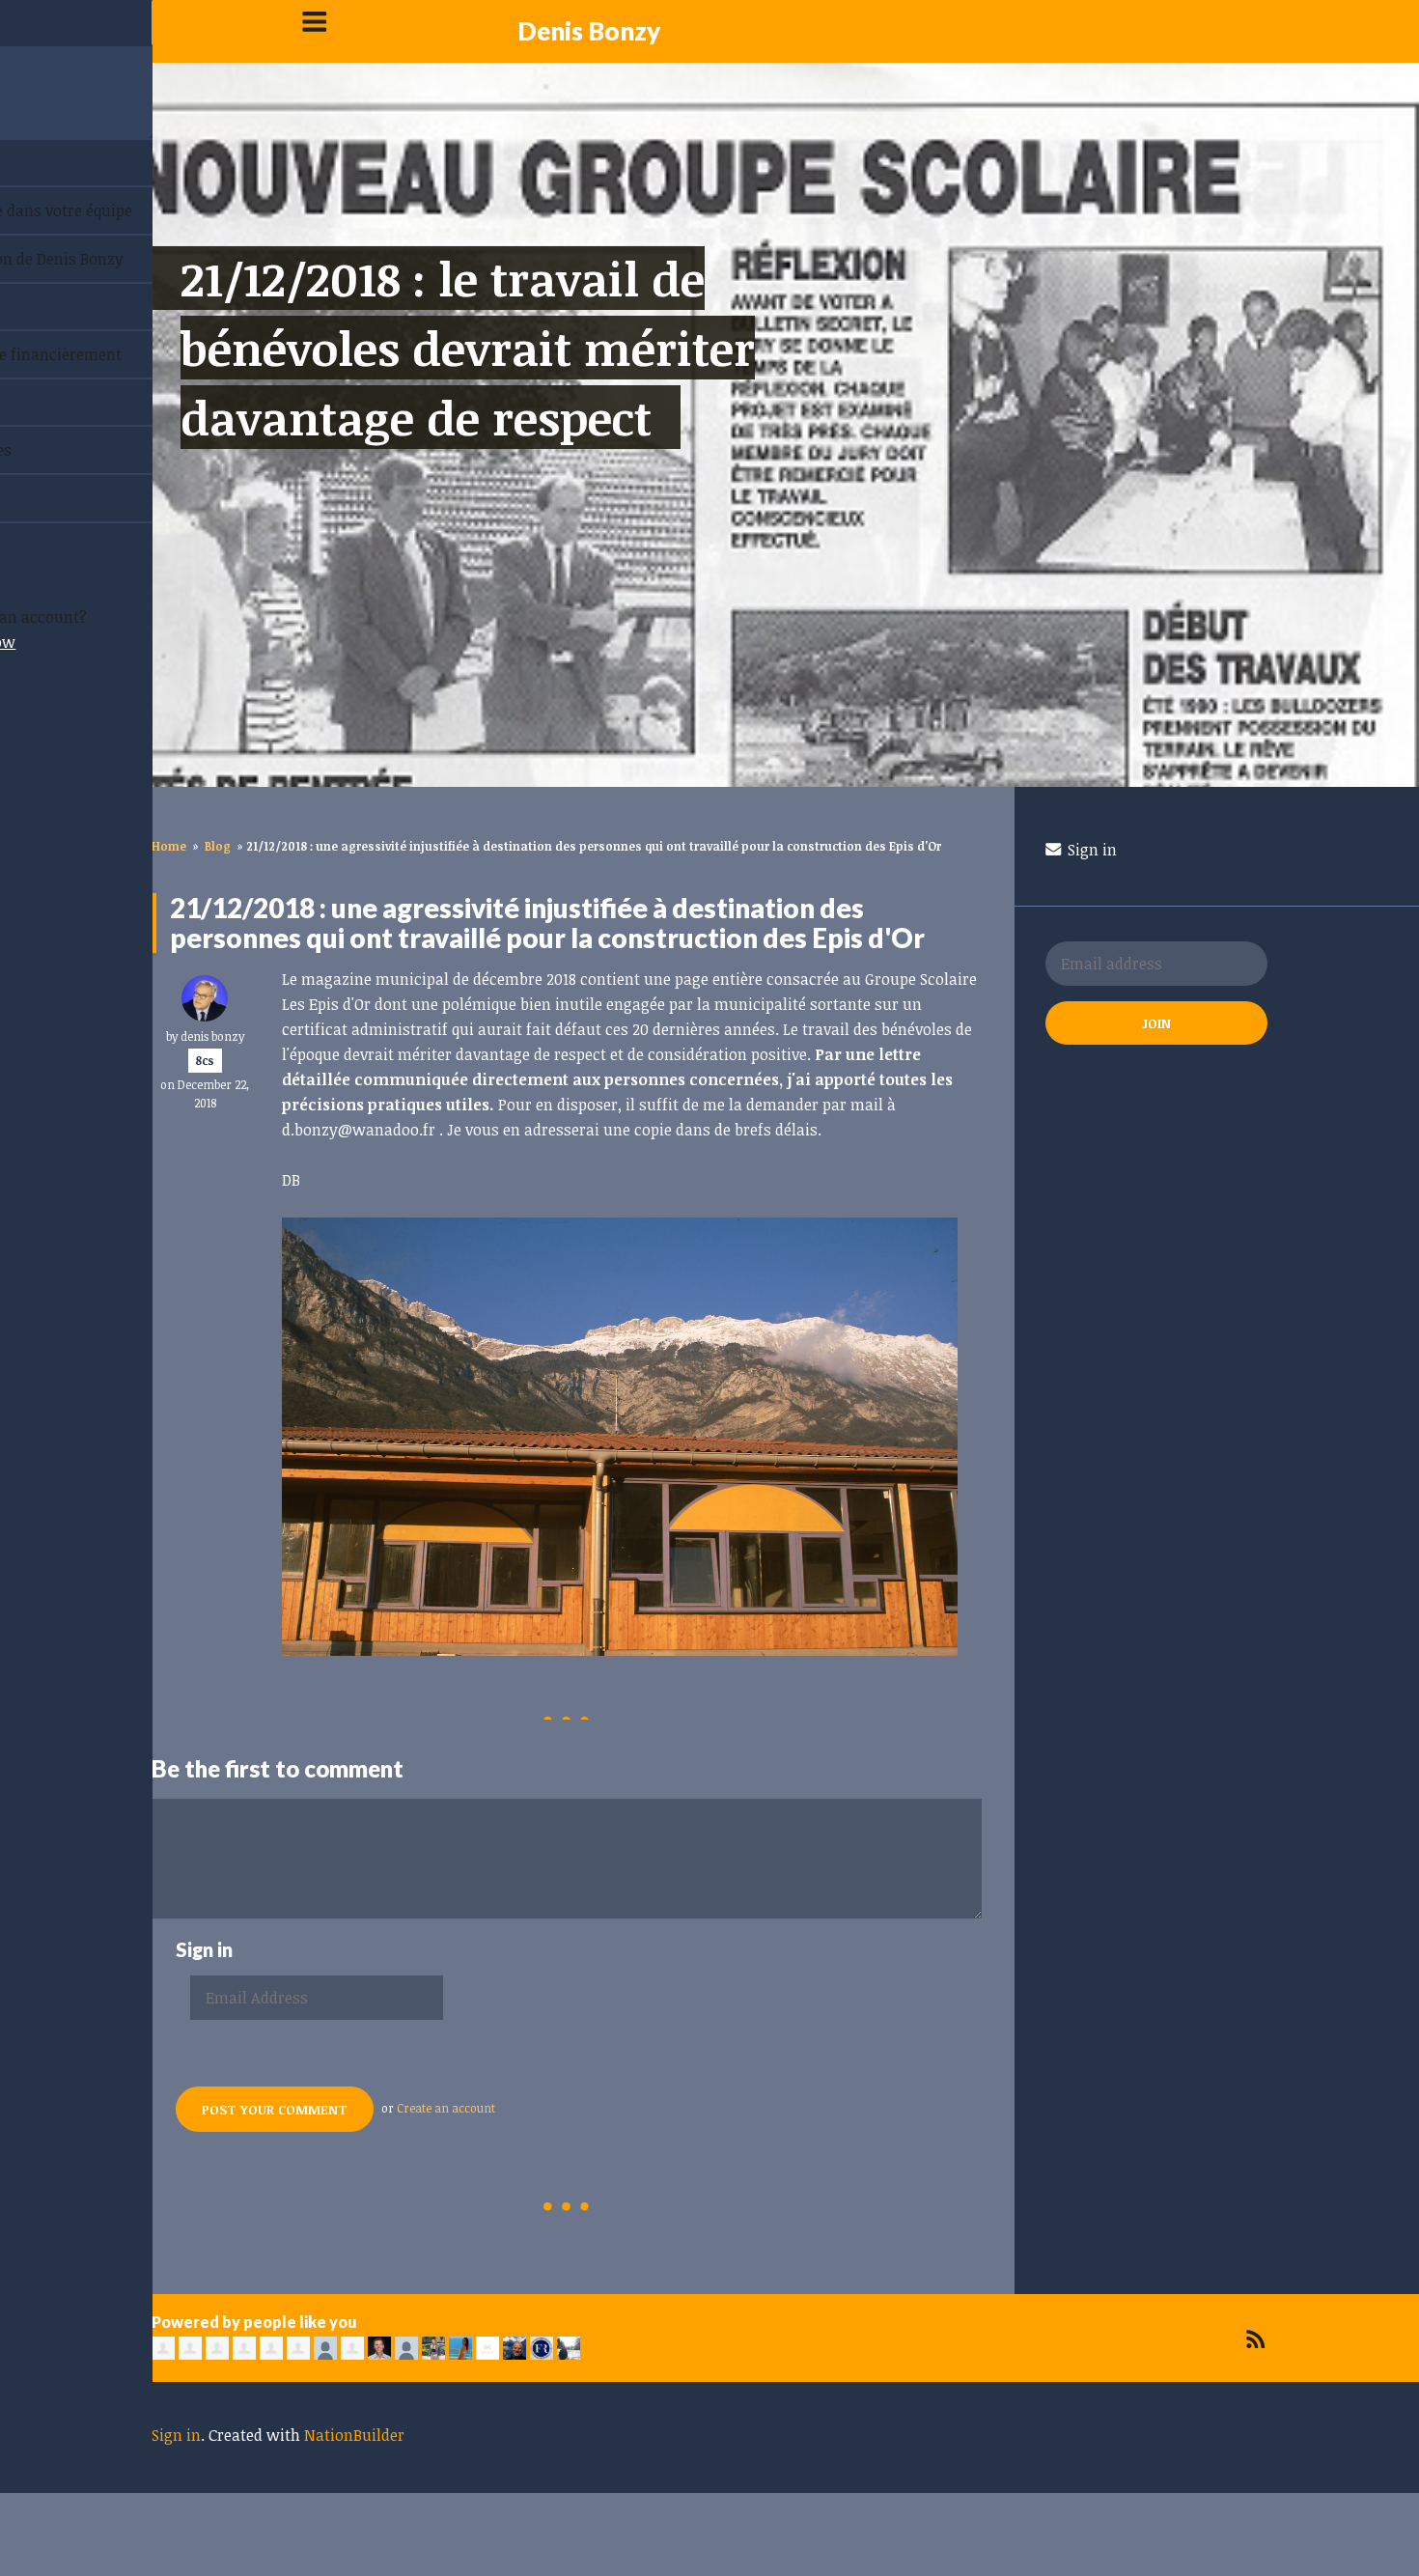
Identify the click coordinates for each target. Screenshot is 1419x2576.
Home (169, 846)
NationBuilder (354, 2435)
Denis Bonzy (589, 31)
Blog (218, 846)
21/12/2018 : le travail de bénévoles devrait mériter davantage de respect (468, 348)
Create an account (446, 2108)
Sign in (1090, 850)
